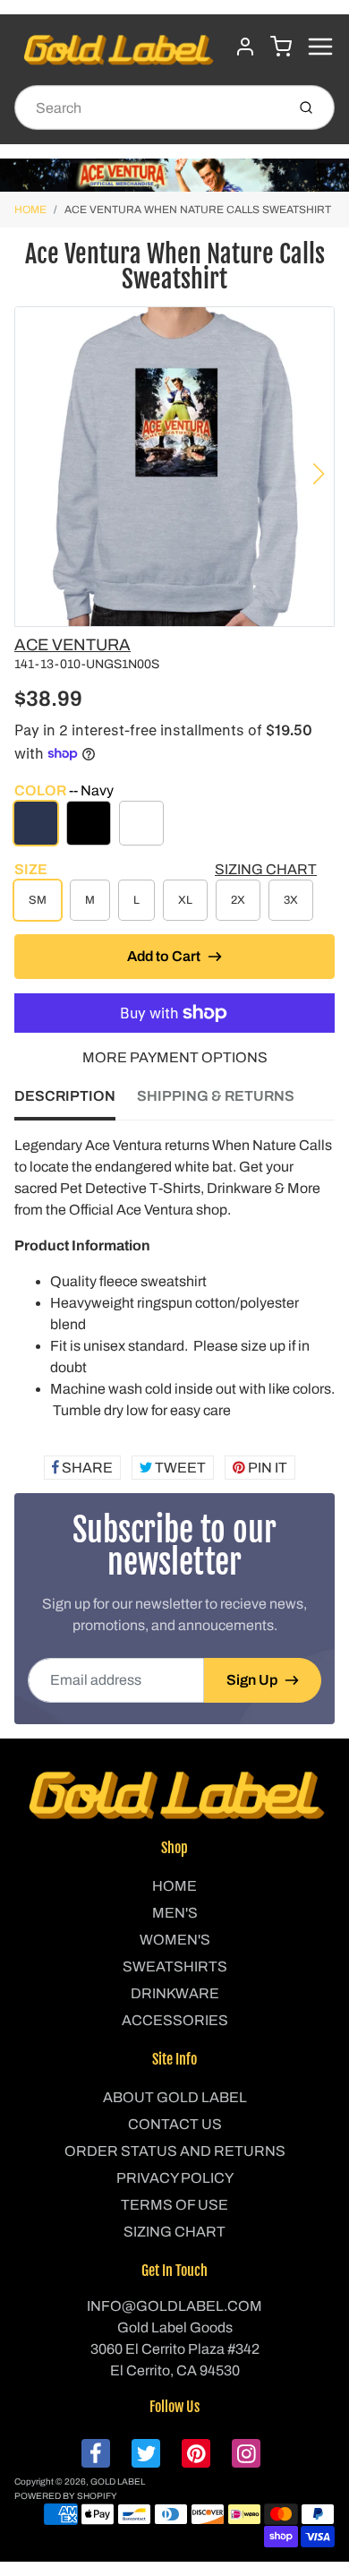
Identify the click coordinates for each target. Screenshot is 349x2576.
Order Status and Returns (175, 2151)
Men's (175, 1913)
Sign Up (252, 1680)
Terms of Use (174, 2205)
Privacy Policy (175, 2178)
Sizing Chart (266, 869)
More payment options (175, 1057)
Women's (175, 1940)
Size (31, 869)
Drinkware (175, 1993)
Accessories (175, 2020)
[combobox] (148, 107)
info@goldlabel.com (174, 2306)
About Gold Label (175, 2097)
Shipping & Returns (216, 1096)
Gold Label (118, 2482)
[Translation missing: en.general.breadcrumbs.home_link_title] (174, 175)
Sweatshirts (175, 1966)
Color (64, 790)
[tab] (76, 1102)
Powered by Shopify (66, 2496)
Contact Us (175, 2124)
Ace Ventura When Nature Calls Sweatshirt (198, 210)
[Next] (319, 474)
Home (30, 210)
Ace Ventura (72, 645)
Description (65, 1096)
